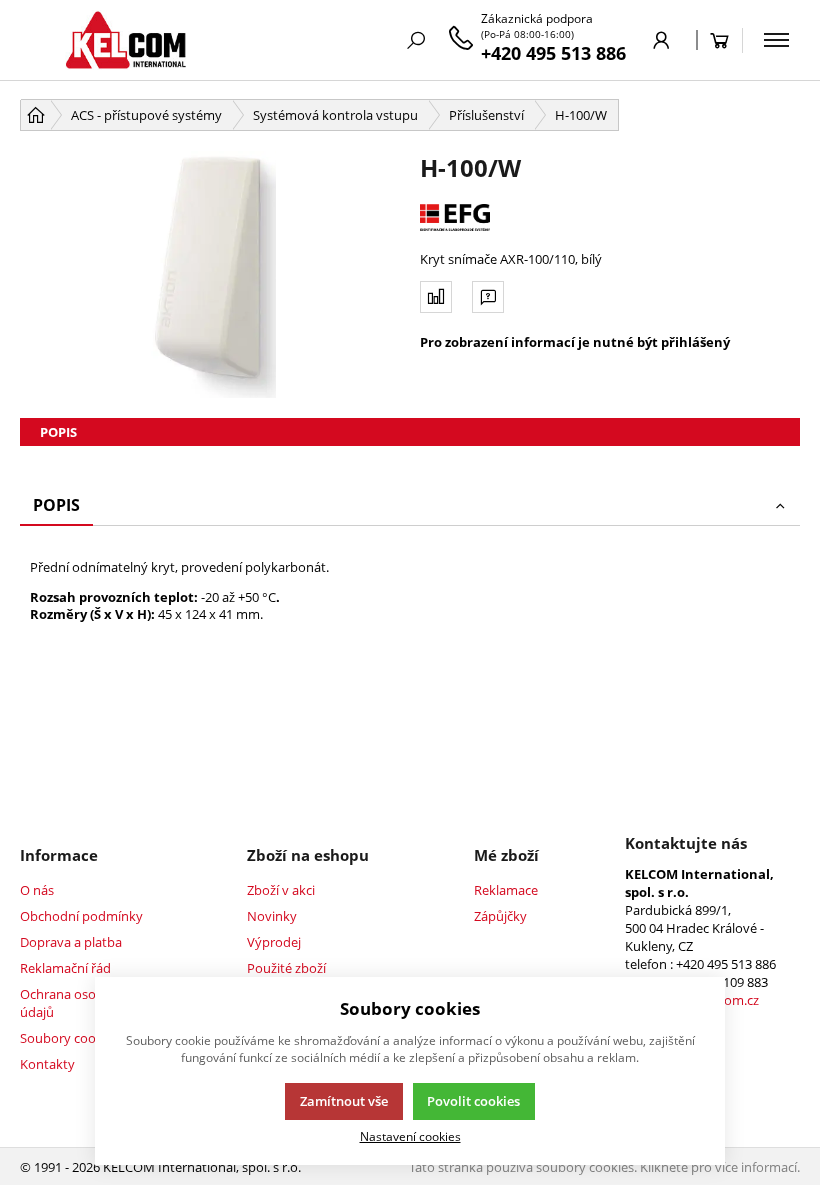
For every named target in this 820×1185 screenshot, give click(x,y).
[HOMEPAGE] (36, 115)
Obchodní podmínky (81, 916)
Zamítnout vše (344, 1101)
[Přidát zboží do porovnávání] (436, 297)
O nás (37, 890)
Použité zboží (286, 968)
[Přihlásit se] (661, 40)
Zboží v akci (281, 890)
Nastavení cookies (410, 1136)
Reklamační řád (65, 968)
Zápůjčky (500, 916)
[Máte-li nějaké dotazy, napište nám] (488, 297)
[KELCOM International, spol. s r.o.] (125, 40)
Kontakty (47, 1064)
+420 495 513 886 (553, 53)
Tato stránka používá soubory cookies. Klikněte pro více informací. (604, 1167)
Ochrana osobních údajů (74, 1003)
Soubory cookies (69, 1038)
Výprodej (274, 942)
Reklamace (506, 890)
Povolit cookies (473, 1101)
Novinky (272, 916)
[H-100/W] (210, 274)
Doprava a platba (71, 942)
